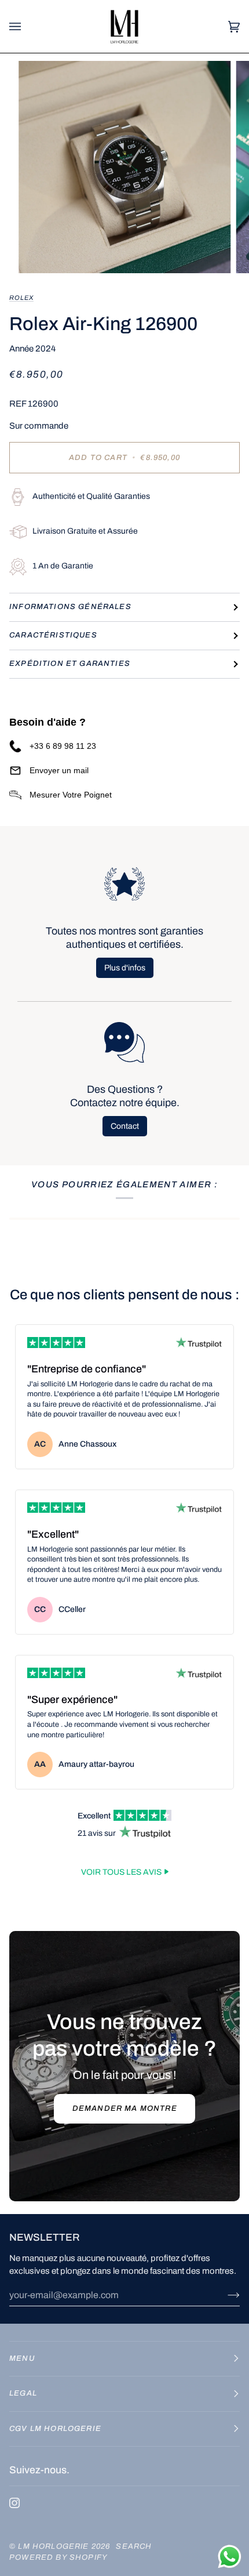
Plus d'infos (125, 968)
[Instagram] (14, 2503)
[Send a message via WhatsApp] (230, 2557)
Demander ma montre (124, 2108)
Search (134, 2546)
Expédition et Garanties (70, 664)
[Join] (224, 2295)
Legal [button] (23, 2393)
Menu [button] (22, 2358)
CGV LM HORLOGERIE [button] (55, 2429)
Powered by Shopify (58, 2557)
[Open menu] (27, 26)
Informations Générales (70, 607)
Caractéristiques (53, 635)
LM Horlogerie (54, 2546)
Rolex (21, 298)
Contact (125, 1126)
